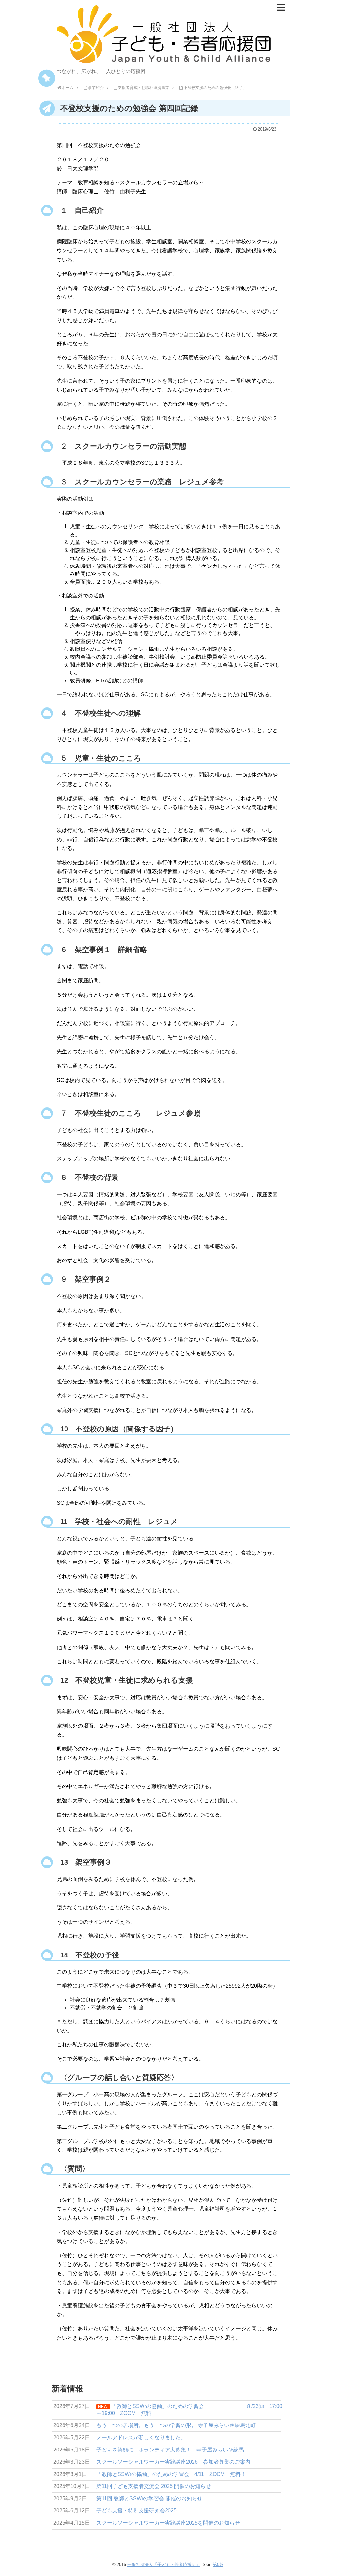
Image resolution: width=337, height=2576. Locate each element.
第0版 (218, 2565)
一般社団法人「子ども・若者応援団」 (164, 2565)
